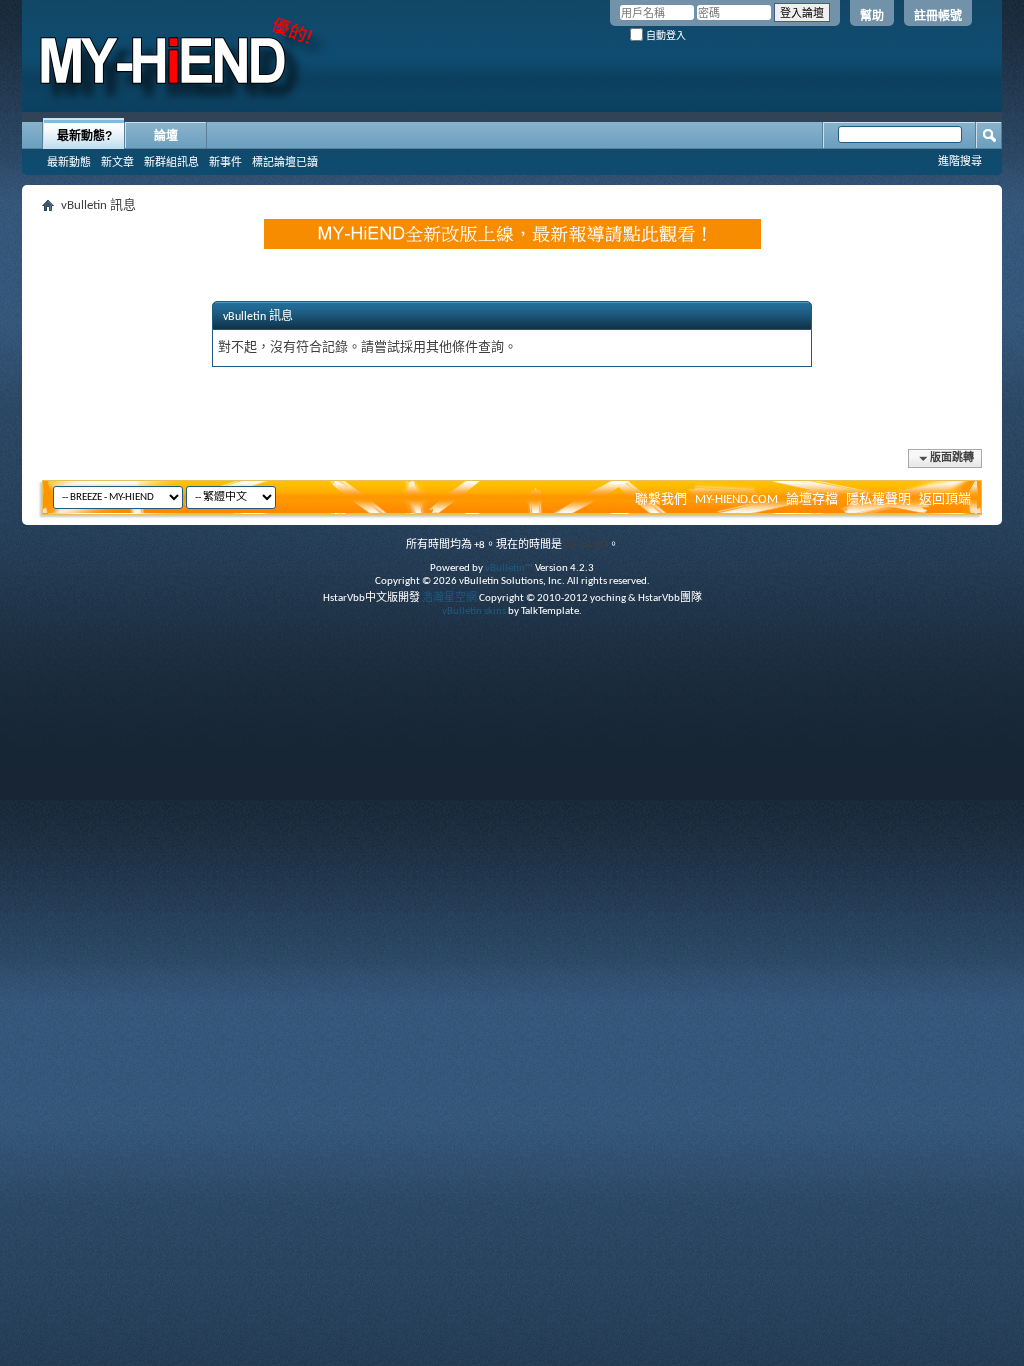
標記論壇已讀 (285, 162)
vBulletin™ (509, 568)
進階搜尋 (960, 161)
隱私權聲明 (878, 499)
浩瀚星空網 (449, 598)
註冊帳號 (938, 16)
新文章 (117, 162)
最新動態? (84, 136)
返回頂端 (945, 499)
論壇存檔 (812, 499)
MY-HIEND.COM (736, 499)
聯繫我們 (661, 499)
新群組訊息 (171, 162)
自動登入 (664, 35)
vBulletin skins (474, 611)
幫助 (872, 16)
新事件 (225, 162)
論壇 (166, 136)
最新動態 (69, 162)
